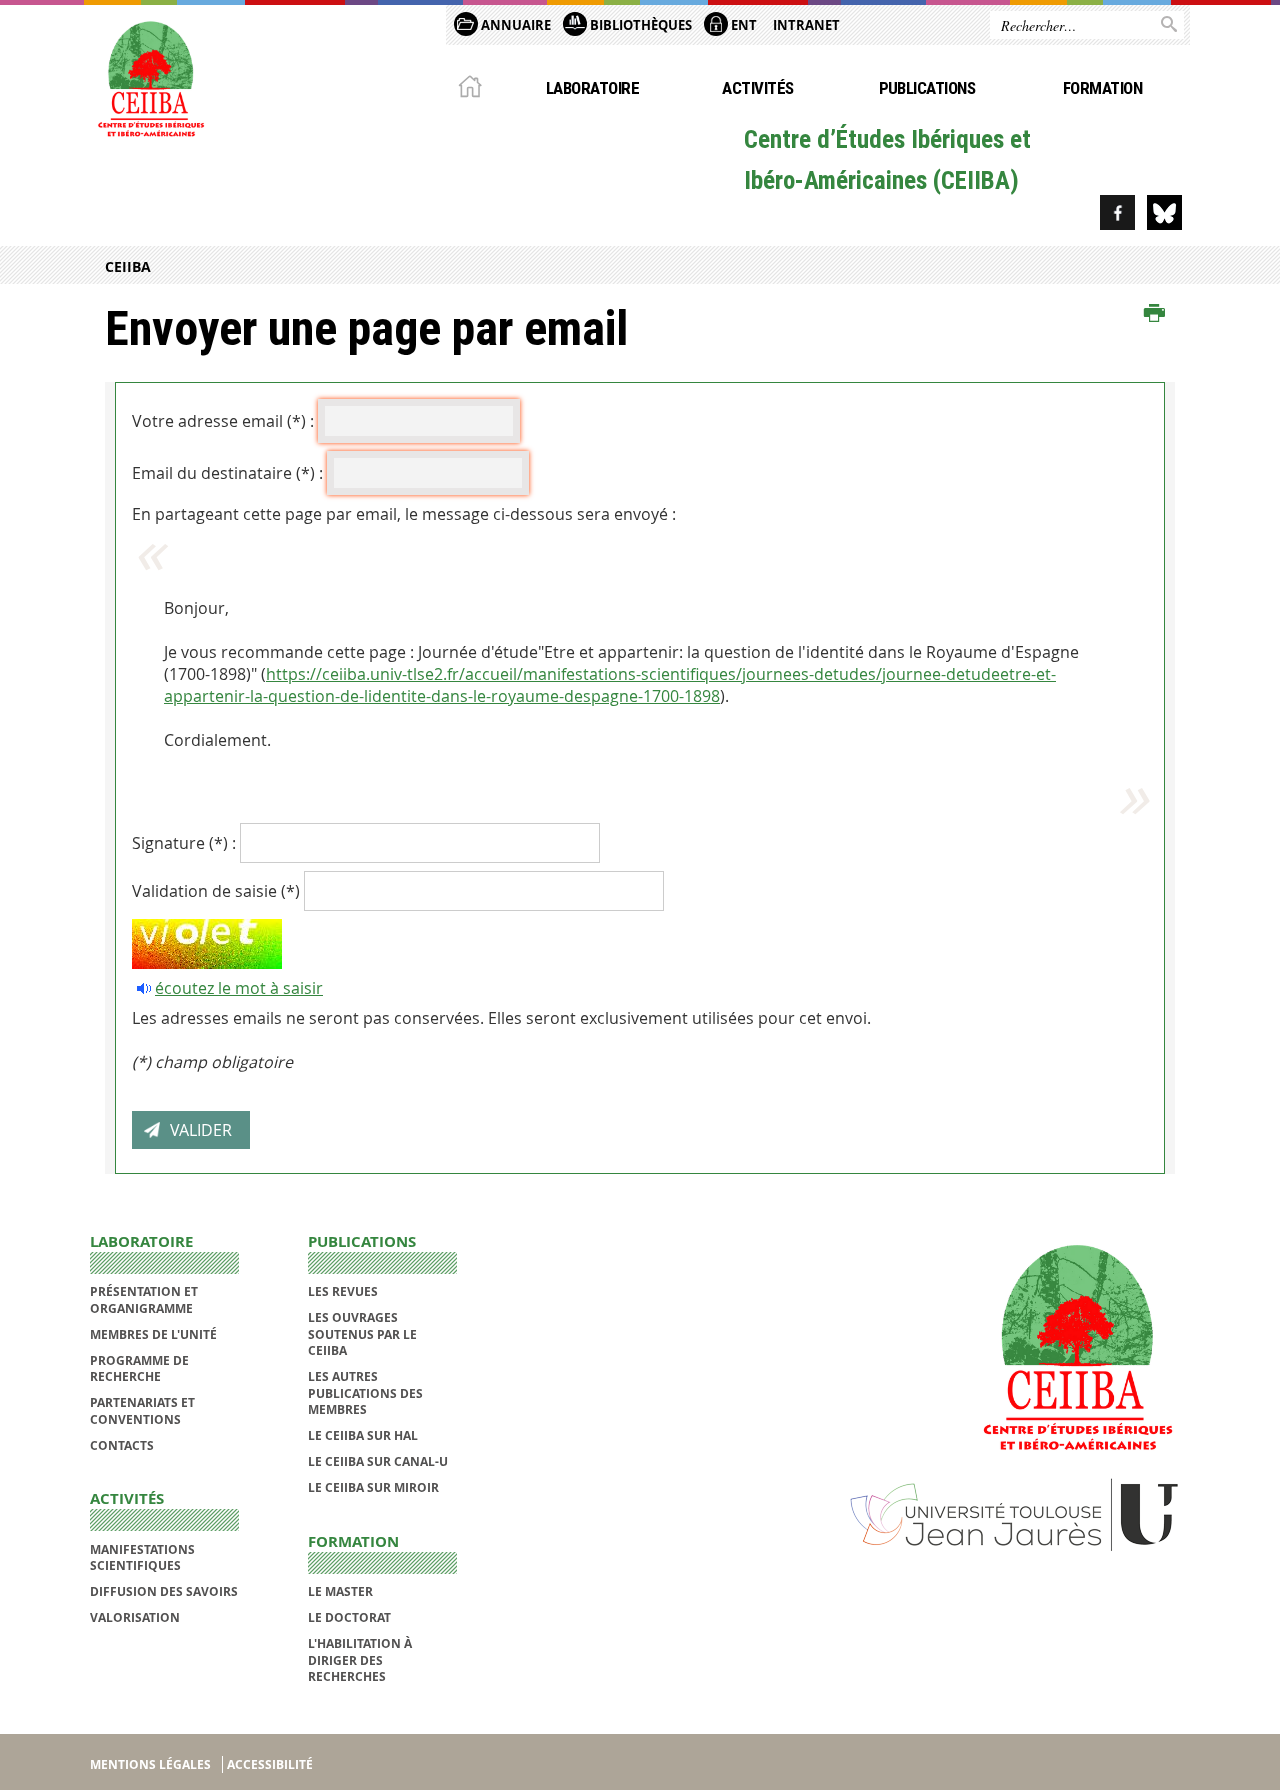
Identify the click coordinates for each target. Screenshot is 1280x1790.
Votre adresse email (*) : (223, 421)
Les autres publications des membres (365, 1393)
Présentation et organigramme (144, 1299)
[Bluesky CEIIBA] (1164, 212)
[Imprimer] (1154, 314)
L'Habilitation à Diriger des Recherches (360, 1660)
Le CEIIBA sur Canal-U (378, 1461)
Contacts (122, 1445)
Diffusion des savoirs (164, 1591)
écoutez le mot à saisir (239, 988)
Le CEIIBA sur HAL (363, 1435)
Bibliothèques (639, 25)
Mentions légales (150, 1764)
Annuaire (514, 25)
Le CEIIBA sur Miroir (373, 1487)
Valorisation (135, 1617)
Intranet (806, 25)
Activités (757, 88)
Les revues (343, 1291)
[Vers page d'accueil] (150, 77)
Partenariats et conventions (142, 1410)
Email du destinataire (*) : (227, 473)
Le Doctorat (349, 1617)
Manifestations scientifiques (142, 1557)
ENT (742, 25)
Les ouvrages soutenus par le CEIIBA (362, 1334)
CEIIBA (128, 266)
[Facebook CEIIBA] (1117, 212)
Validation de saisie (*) (216, 891)
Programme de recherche (139, 1368)
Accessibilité (270, 1764)
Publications (927, 88)
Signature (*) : (184, 843)
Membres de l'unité (153, 1334)
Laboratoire (592, 88)
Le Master (340, 1591)
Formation (1102, 88)
